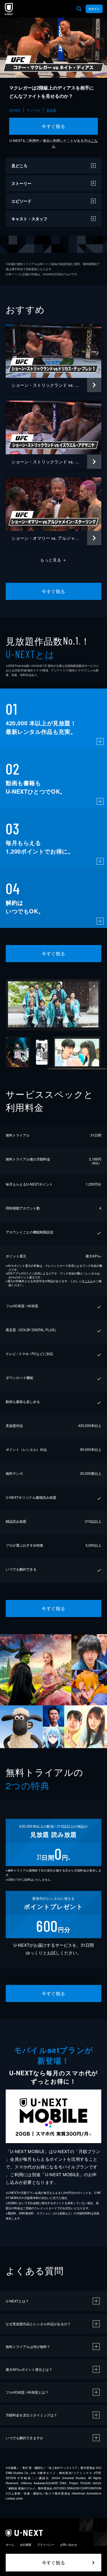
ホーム (10, 2545)
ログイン (94, 9)
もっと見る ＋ (53, 560)
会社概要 (26, 2545)
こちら (89, 1281)
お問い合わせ (68, 2545)
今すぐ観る (53, 126)
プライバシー (46, 2545)
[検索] (79, 9)
